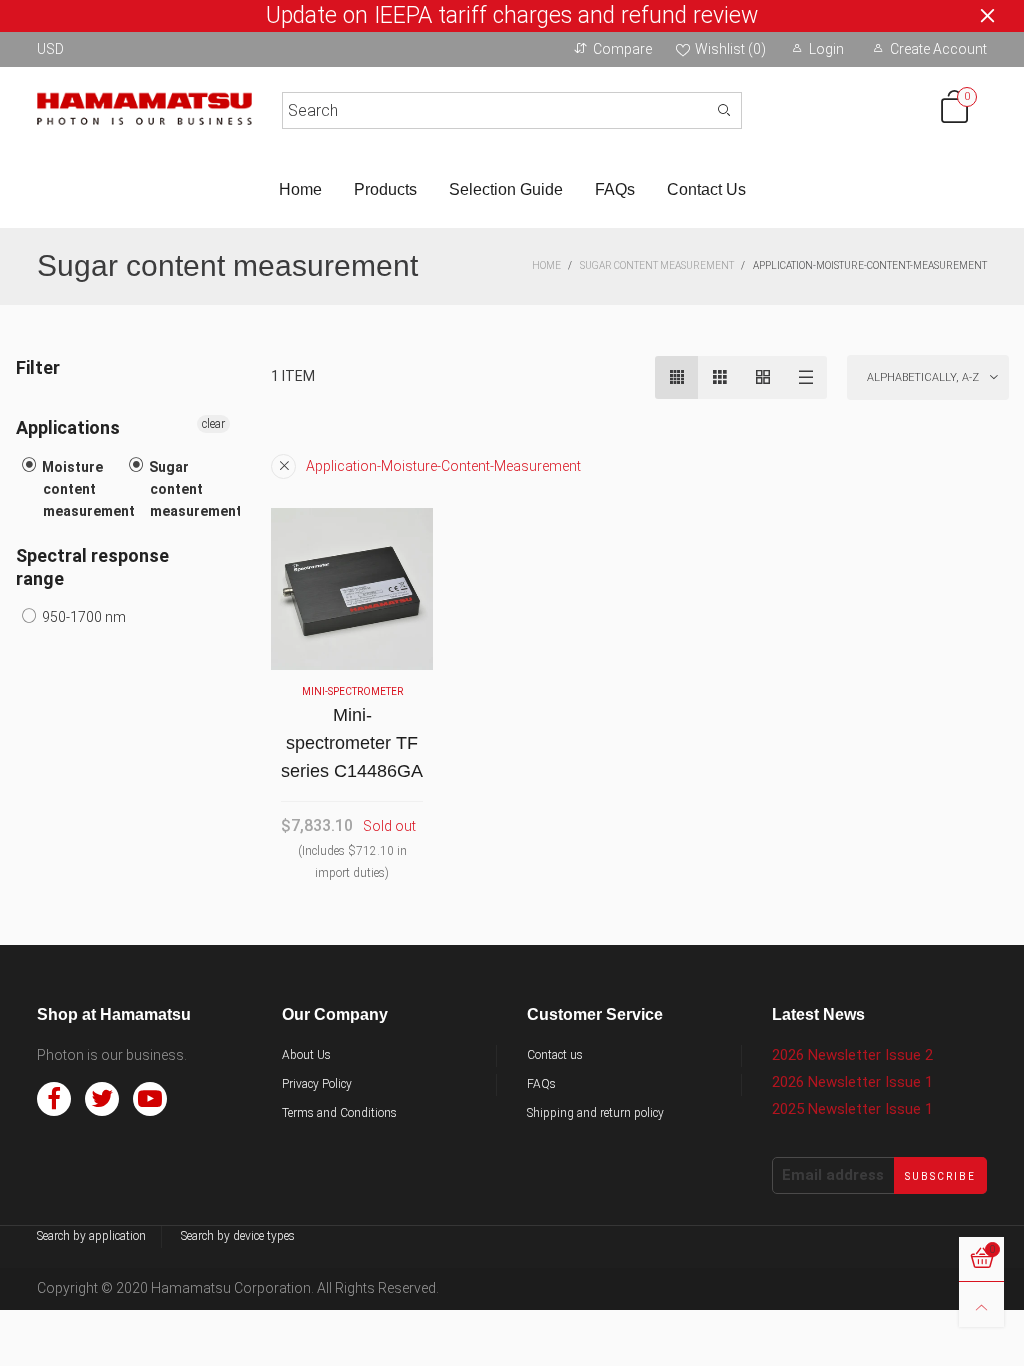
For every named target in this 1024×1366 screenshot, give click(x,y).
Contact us (555, 1055)
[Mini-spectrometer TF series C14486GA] (352, 589)
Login (826, 49)
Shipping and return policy (595, 1113)
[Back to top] (981, 1304)
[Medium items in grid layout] (676, 377)
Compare (622, 49)
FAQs (615, 189)
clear (213, 424)
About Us (306, 1055)
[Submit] (724, 110)
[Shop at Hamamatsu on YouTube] (150, 1099)
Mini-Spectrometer (352, 691)
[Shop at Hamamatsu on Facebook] (54, 1099)
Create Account (938, 49)
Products (385, 189)
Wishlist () (730, 49)
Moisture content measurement (87, 489)
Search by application (91, 1236)
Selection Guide (506, 189)
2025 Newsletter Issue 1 (852, 1109)
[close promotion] (987, 16)
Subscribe (940, 1176)
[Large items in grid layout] (719, 377)
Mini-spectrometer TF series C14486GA (352, 743)
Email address (833, 1175)
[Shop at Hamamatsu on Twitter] (102, 1099)
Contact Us (706, 189)
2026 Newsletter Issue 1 (852, 1082)
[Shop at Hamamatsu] (144, 107)
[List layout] (805, 377)
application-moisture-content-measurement (443, 466)
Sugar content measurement (194, 489)
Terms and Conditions (339, 1113)
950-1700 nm (82, 617)
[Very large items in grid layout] (762, 377)
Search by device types (238, 1236)
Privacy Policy (317, 1084)
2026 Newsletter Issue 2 (852, 1055)
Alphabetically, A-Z (923, 377)
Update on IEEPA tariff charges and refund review (512, 16)
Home (300, 189)
